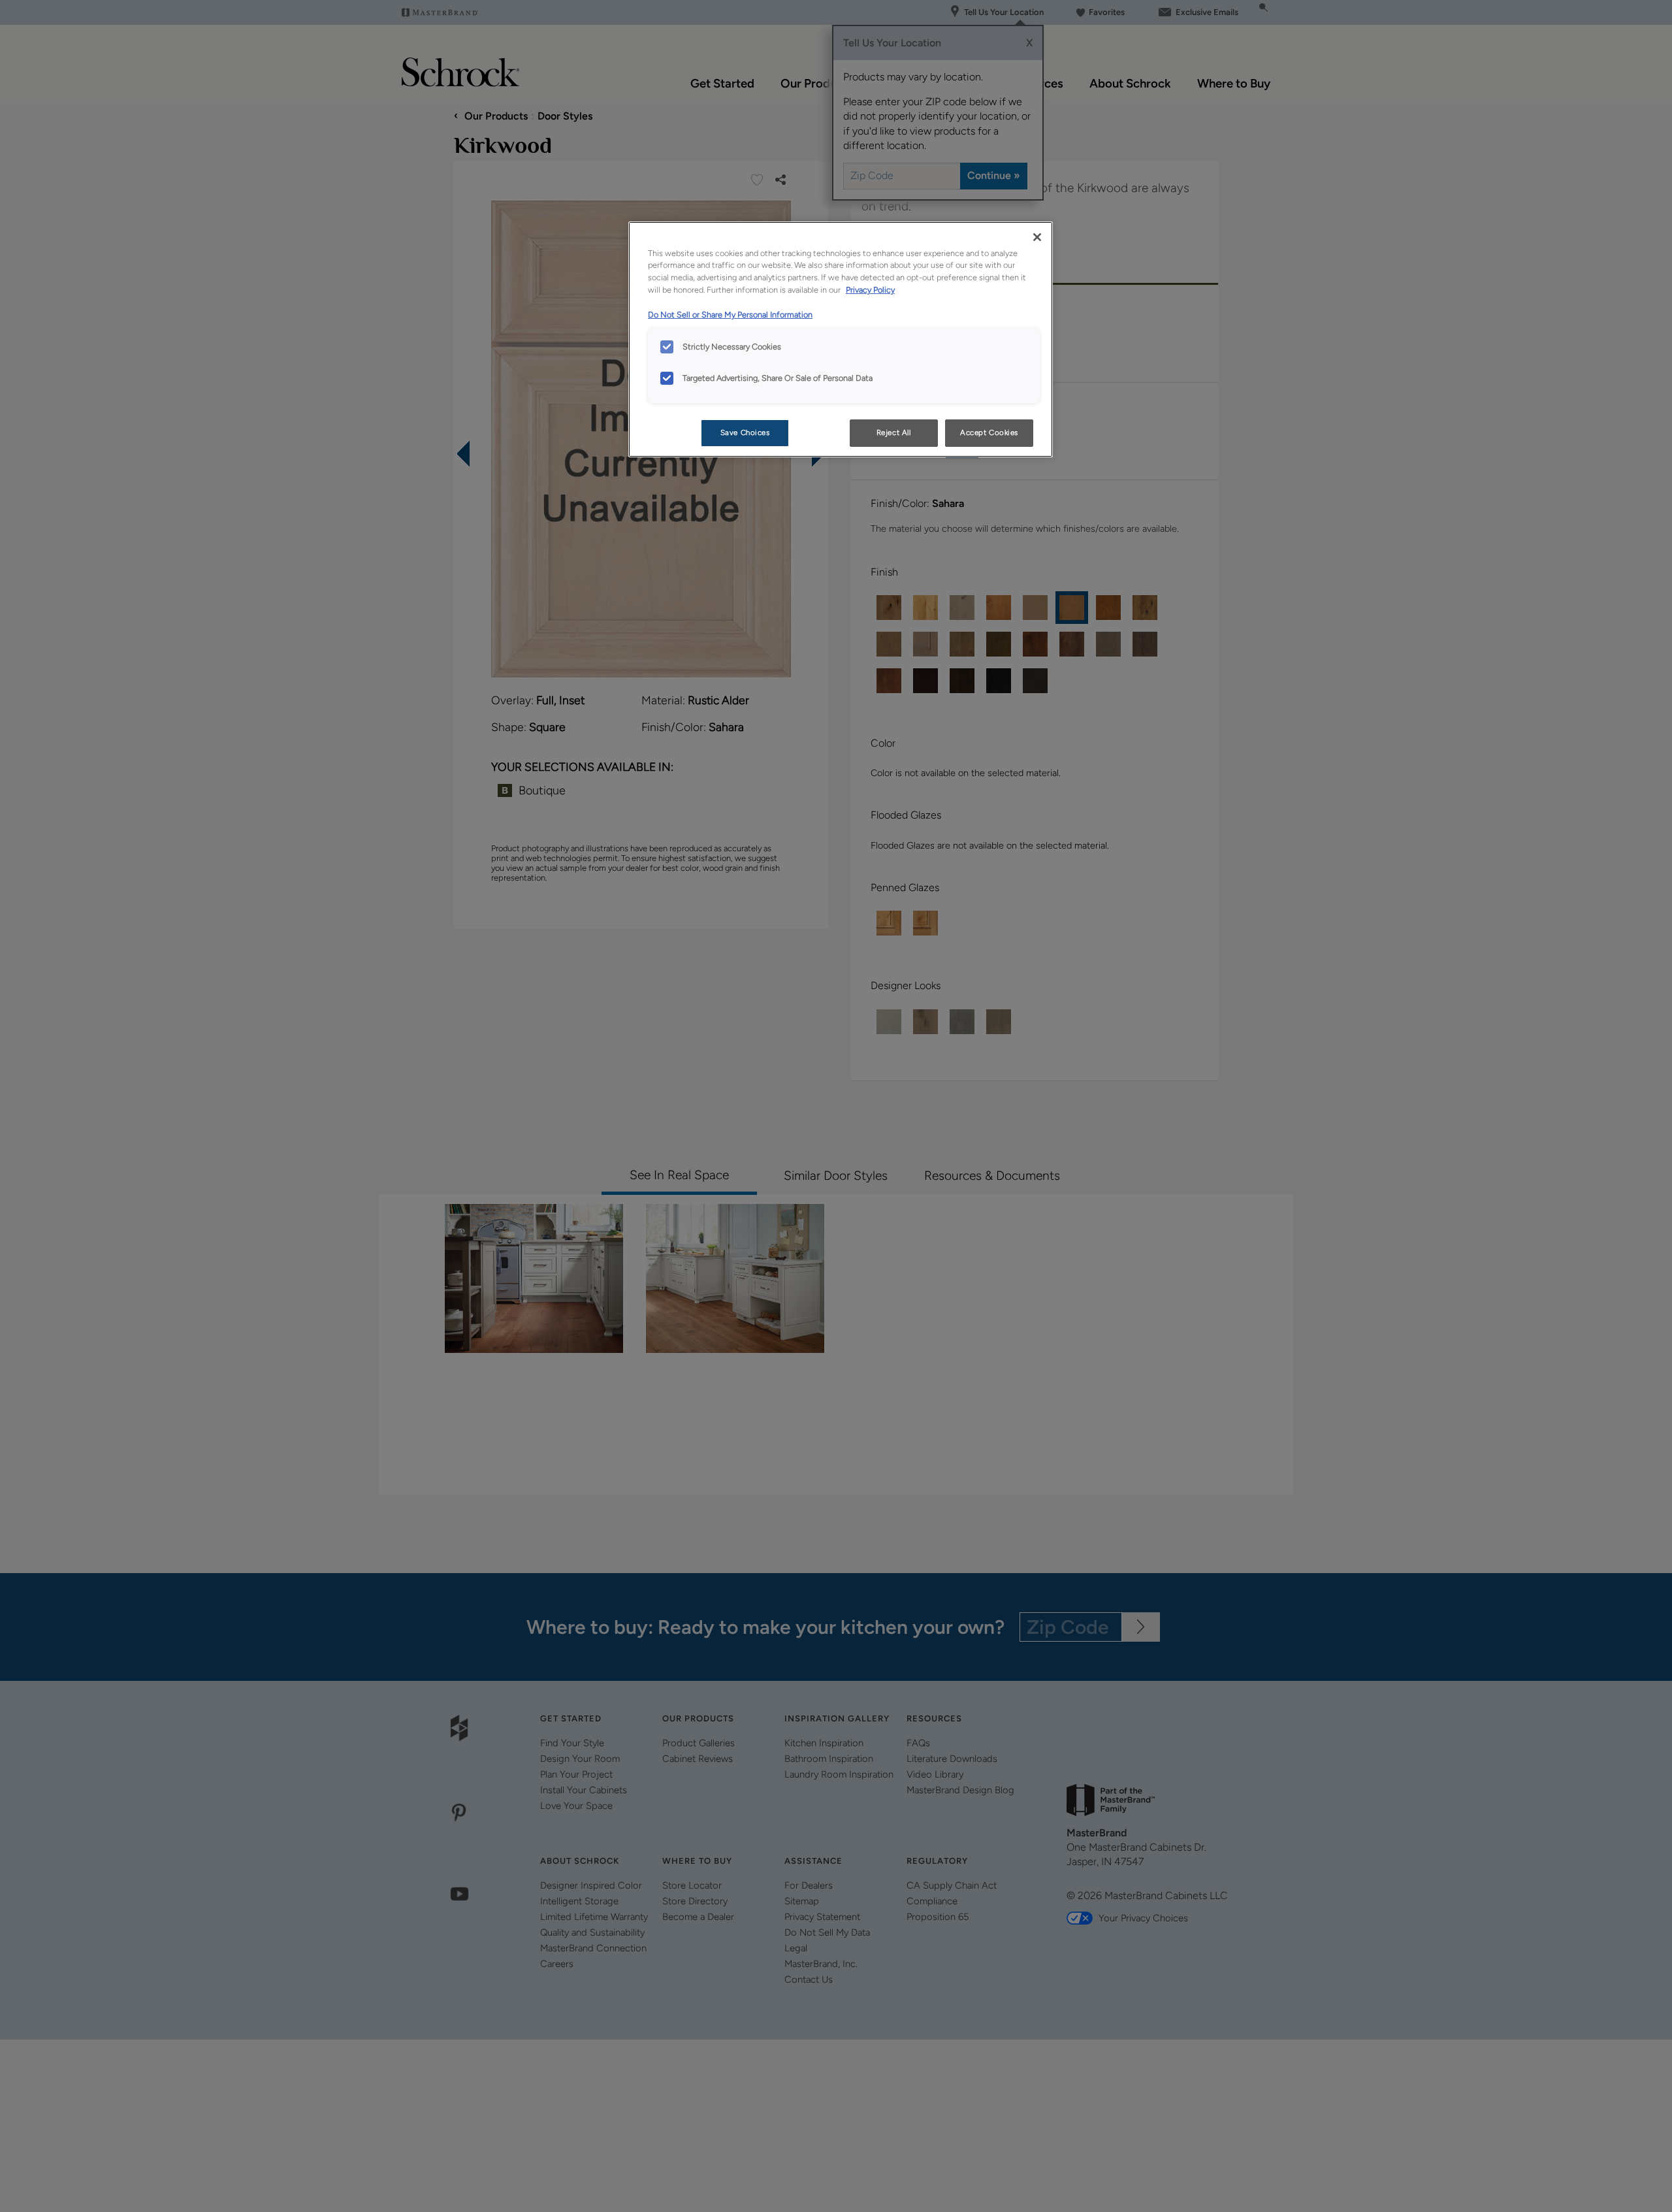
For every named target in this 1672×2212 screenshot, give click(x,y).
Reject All (894, 432)
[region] (841, 340)
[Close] (1037, 237)
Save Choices (745, 432)
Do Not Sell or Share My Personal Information (730, 315)
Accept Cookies (989, 432)
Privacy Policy (870, 290)
